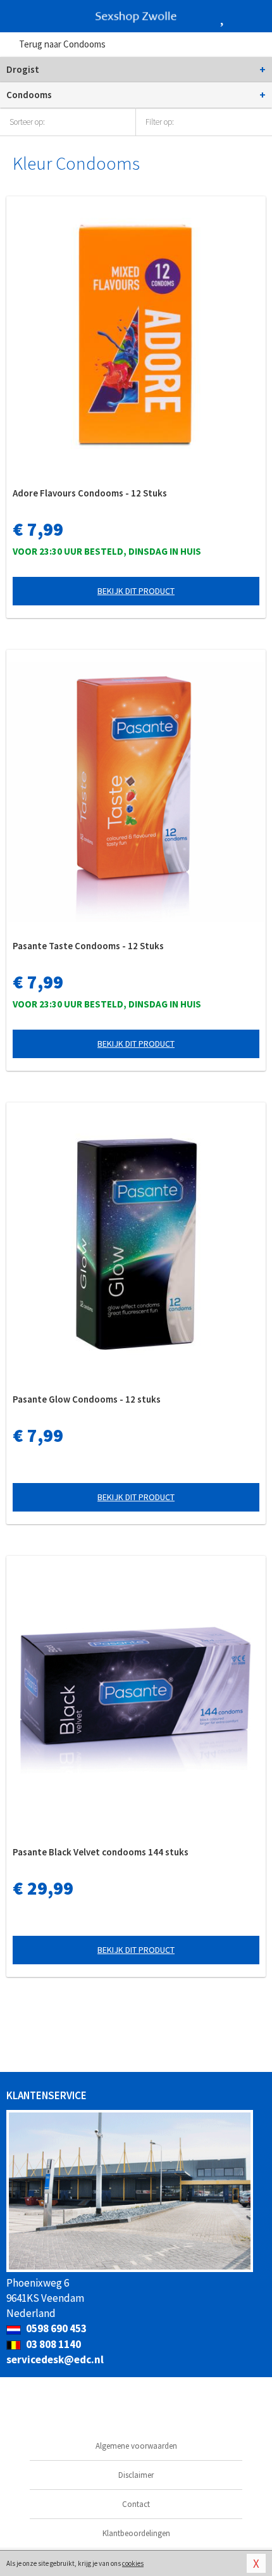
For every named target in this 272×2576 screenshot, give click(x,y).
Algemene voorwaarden (136, 2446)
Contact (136, 2504)
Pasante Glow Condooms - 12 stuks (87, 1399)
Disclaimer (136, 2475)
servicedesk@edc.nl (55, 2359)
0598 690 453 (55, 2328)
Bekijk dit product (136, 591)
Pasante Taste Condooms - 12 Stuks (88, 946)
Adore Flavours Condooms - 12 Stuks (90, 493)
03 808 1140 (53, 2344)
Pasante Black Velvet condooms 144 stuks (101, 1852)
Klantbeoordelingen (136, 2533)
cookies (133, 2563)
